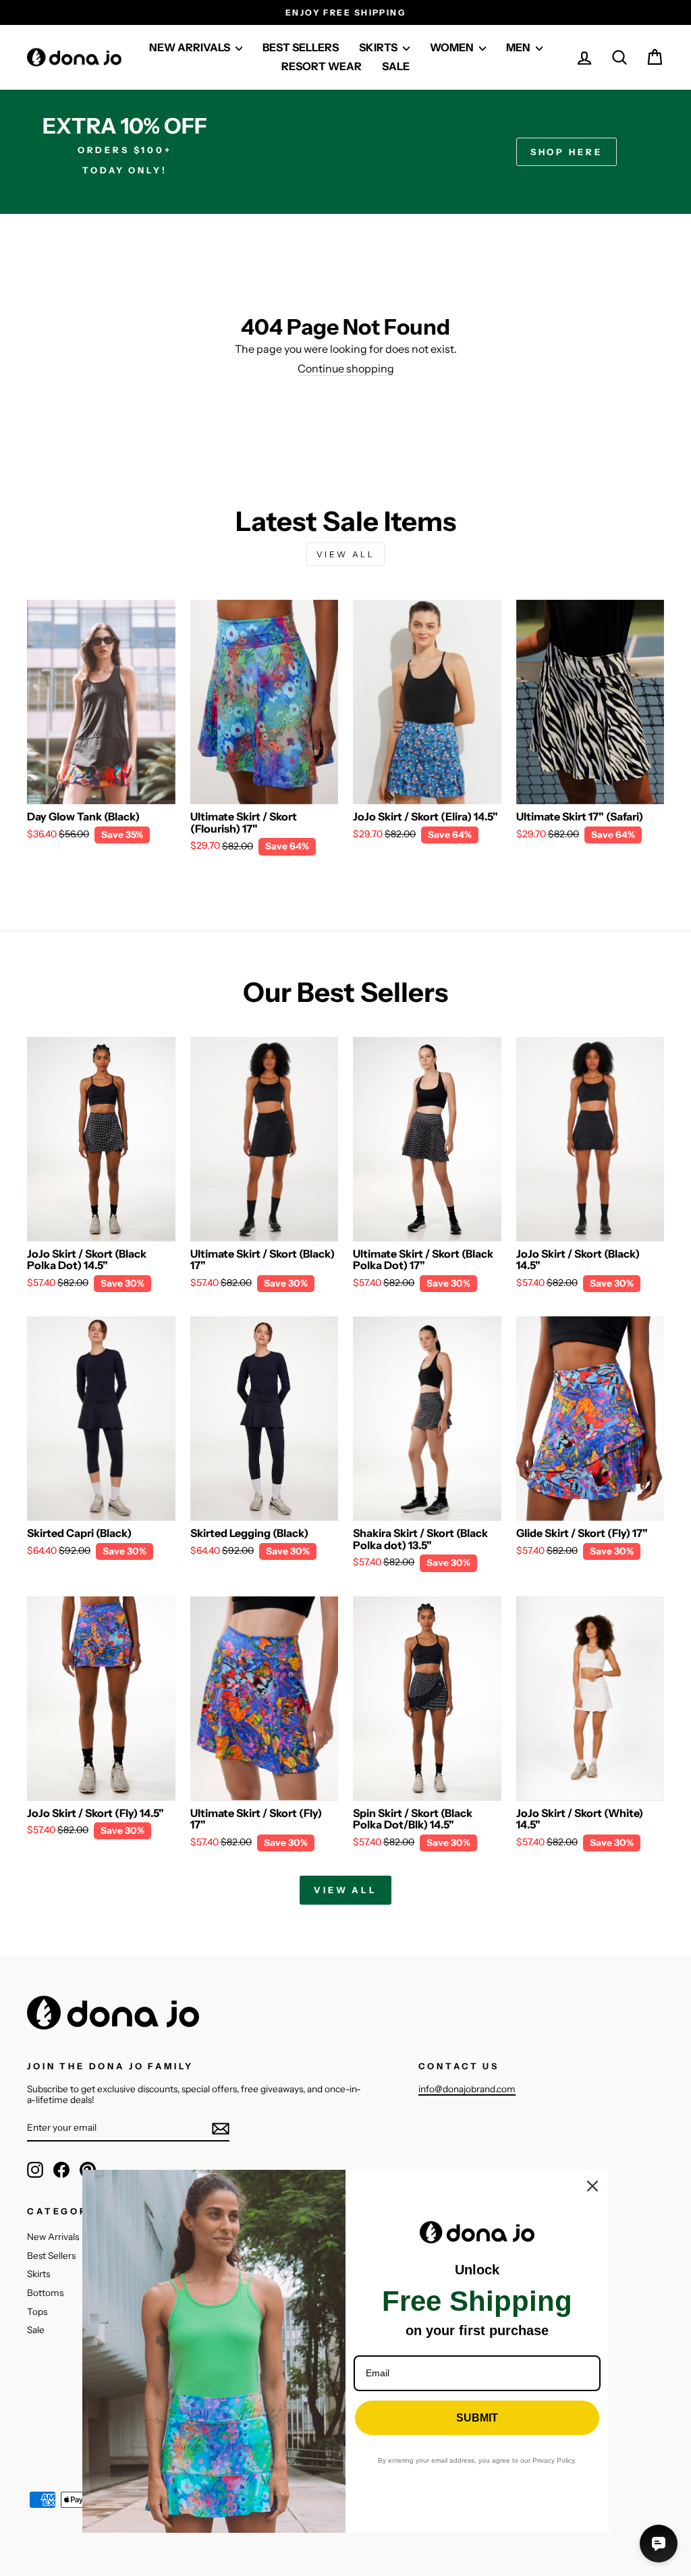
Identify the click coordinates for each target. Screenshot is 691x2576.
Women (453, 47)
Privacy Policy (553, 2460)
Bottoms (45, 2293)
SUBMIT (477, 2418)
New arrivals (191, 47)
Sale (396, 66)
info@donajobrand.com (467, 2089)
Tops (37, 2312)
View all (346, 554)
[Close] (592, 2186)
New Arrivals (53, 2237)
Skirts (38, 2274)
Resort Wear (322, 66)
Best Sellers (51, 2256)
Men (519, 47)
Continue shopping (346, 369)
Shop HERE (566, 152)
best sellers (301, 47)
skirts (379, 47)
